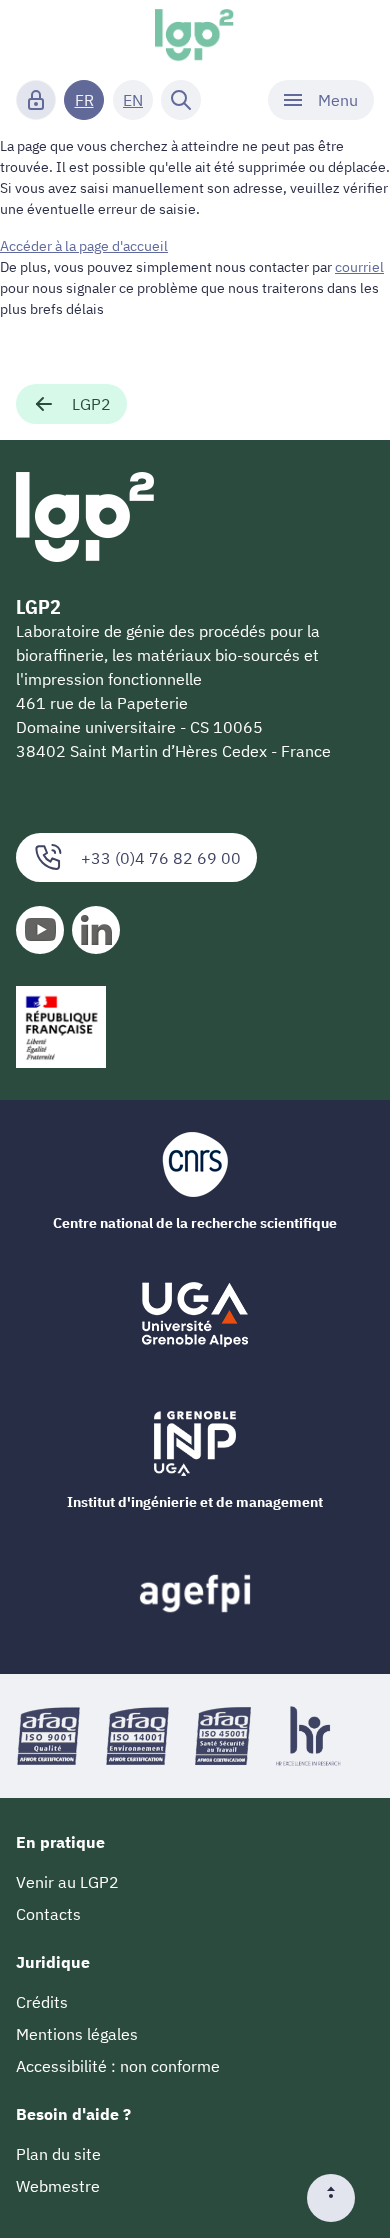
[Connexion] (36, 100)
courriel (359, 267)
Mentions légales (77, 2034)
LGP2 (91, 404)
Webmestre (58, 2186)
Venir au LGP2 (67, 1882)
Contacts (48, 1914)
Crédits (42, 2002)
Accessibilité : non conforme (118, 2066)
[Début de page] (339, 2198)
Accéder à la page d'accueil (84, 246)
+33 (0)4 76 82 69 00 (161, 858)
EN (133, 100)
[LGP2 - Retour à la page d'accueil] (195, 36)
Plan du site (58, 2154)
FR (84, 100)
